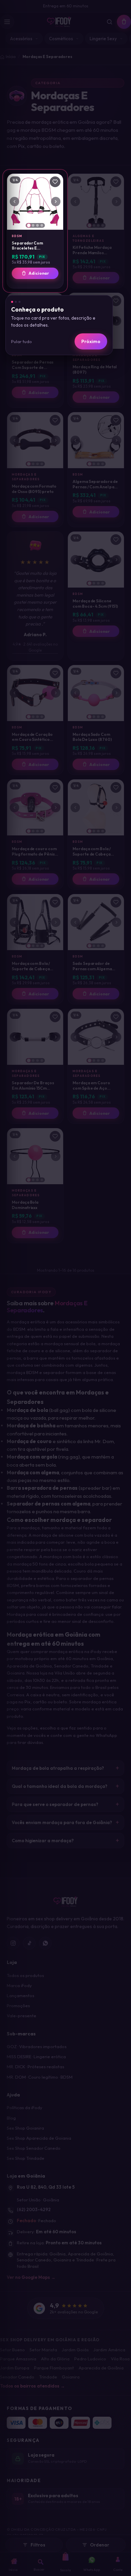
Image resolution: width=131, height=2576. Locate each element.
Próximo (91, 341)
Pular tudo (21, 341)
